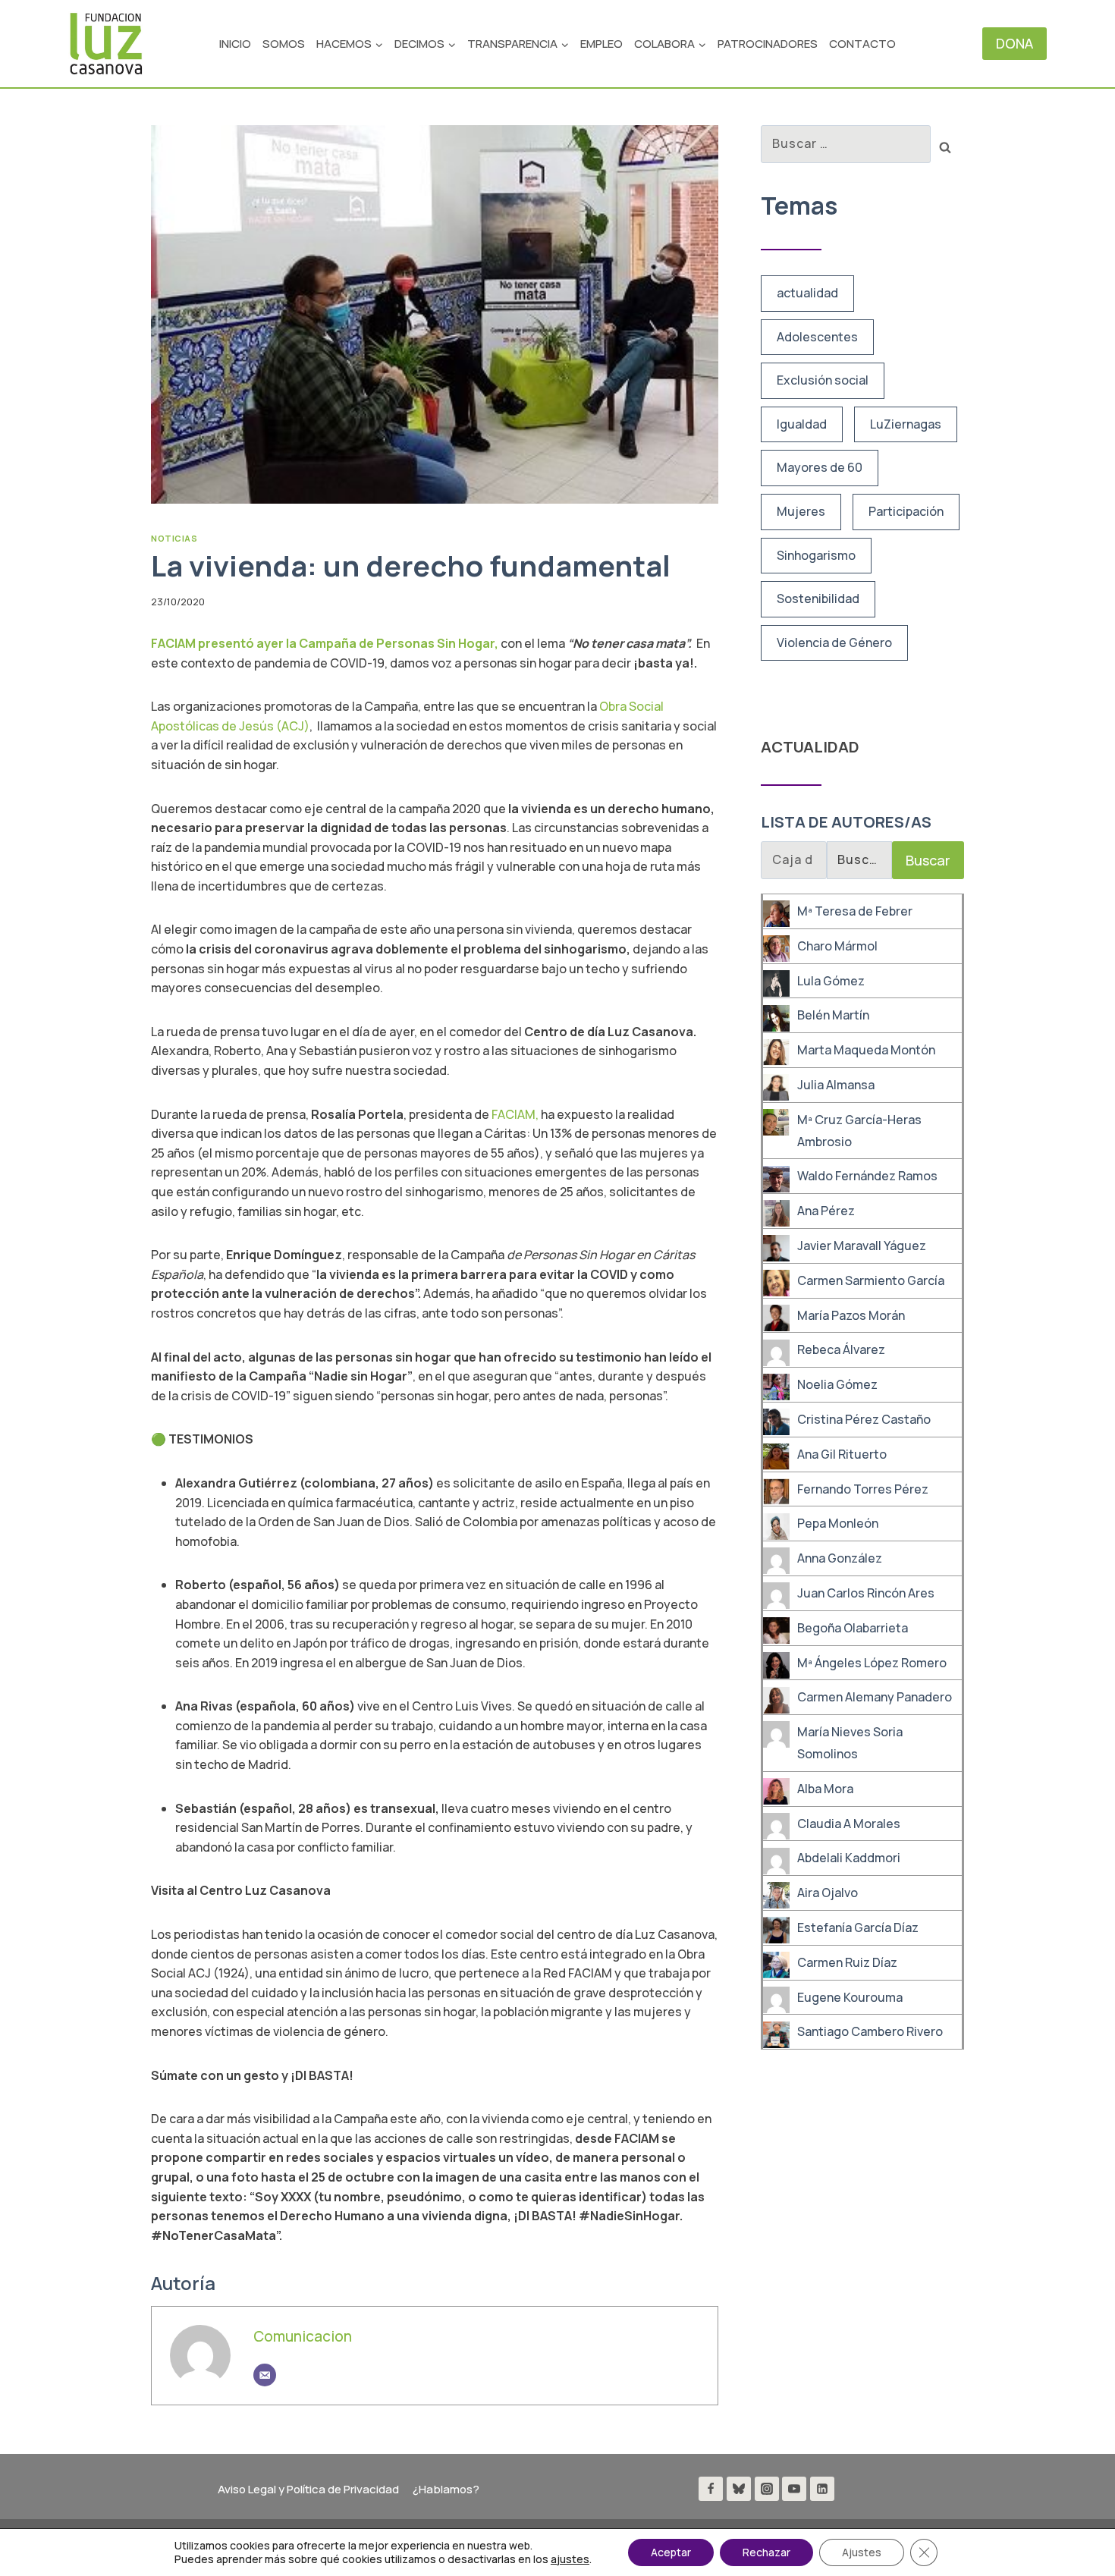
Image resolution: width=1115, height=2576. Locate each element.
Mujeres (801, 511)
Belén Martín (833, 1016)
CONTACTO (862, 44)
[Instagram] (767, 2489)
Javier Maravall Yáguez (862, 1246)
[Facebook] (711, 2489)
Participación (906, 511)
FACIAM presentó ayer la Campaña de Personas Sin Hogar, (325, 643)
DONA (1014, 43)
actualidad (807, 293)
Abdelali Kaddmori (849, 1858)
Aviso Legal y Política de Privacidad (308, 2489)
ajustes (570, 2559)
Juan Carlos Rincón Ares (866, 1593)
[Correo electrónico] (265, 2375)
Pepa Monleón (838, 1524)
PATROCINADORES (768, 44)
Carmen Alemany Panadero (875, 1698)
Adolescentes (817, 337)
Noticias (174, 538)
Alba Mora (825, 1789)
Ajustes (862, 2552)
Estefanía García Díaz (858, 1927)
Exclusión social (823, 380)
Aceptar (671, 2552)
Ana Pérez (826, 1211)
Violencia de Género (834, 642)
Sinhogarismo (816, 555)
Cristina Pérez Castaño (864, 1419)
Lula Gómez (831, 981)
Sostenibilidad (818, 598)
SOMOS (284, 44)
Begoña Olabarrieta (853, 1628)
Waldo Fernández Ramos (867, 1176)
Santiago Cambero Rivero (870, 2032)
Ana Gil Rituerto (842, 1454)
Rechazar (766, 2552)
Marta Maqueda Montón (866, 1050)
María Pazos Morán (851, 1315)
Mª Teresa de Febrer (855, 911)
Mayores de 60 (820, 467)
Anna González (840, 1558)
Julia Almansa (836, 1085)
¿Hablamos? (446, 2489)
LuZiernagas (906, 424)
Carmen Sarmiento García (871, 1280)
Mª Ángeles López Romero (872, 1663)
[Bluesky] (739, 2489)
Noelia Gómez (837, 1384)
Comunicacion (303, 2336)
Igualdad (802, 424)
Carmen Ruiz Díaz (847, 1962)
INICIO (235, 44)
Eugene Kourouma (850, 1997)
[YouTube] (794, 2489)
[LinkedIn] (822, 2489)
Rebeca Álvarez (841, 1350)
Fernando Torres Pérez (863, 1489)
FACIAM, (516, 1114)
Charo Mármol (837, 946)
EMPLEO (601, 44)
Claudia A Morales (849, 1824)
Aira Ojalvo (828, 1893)
